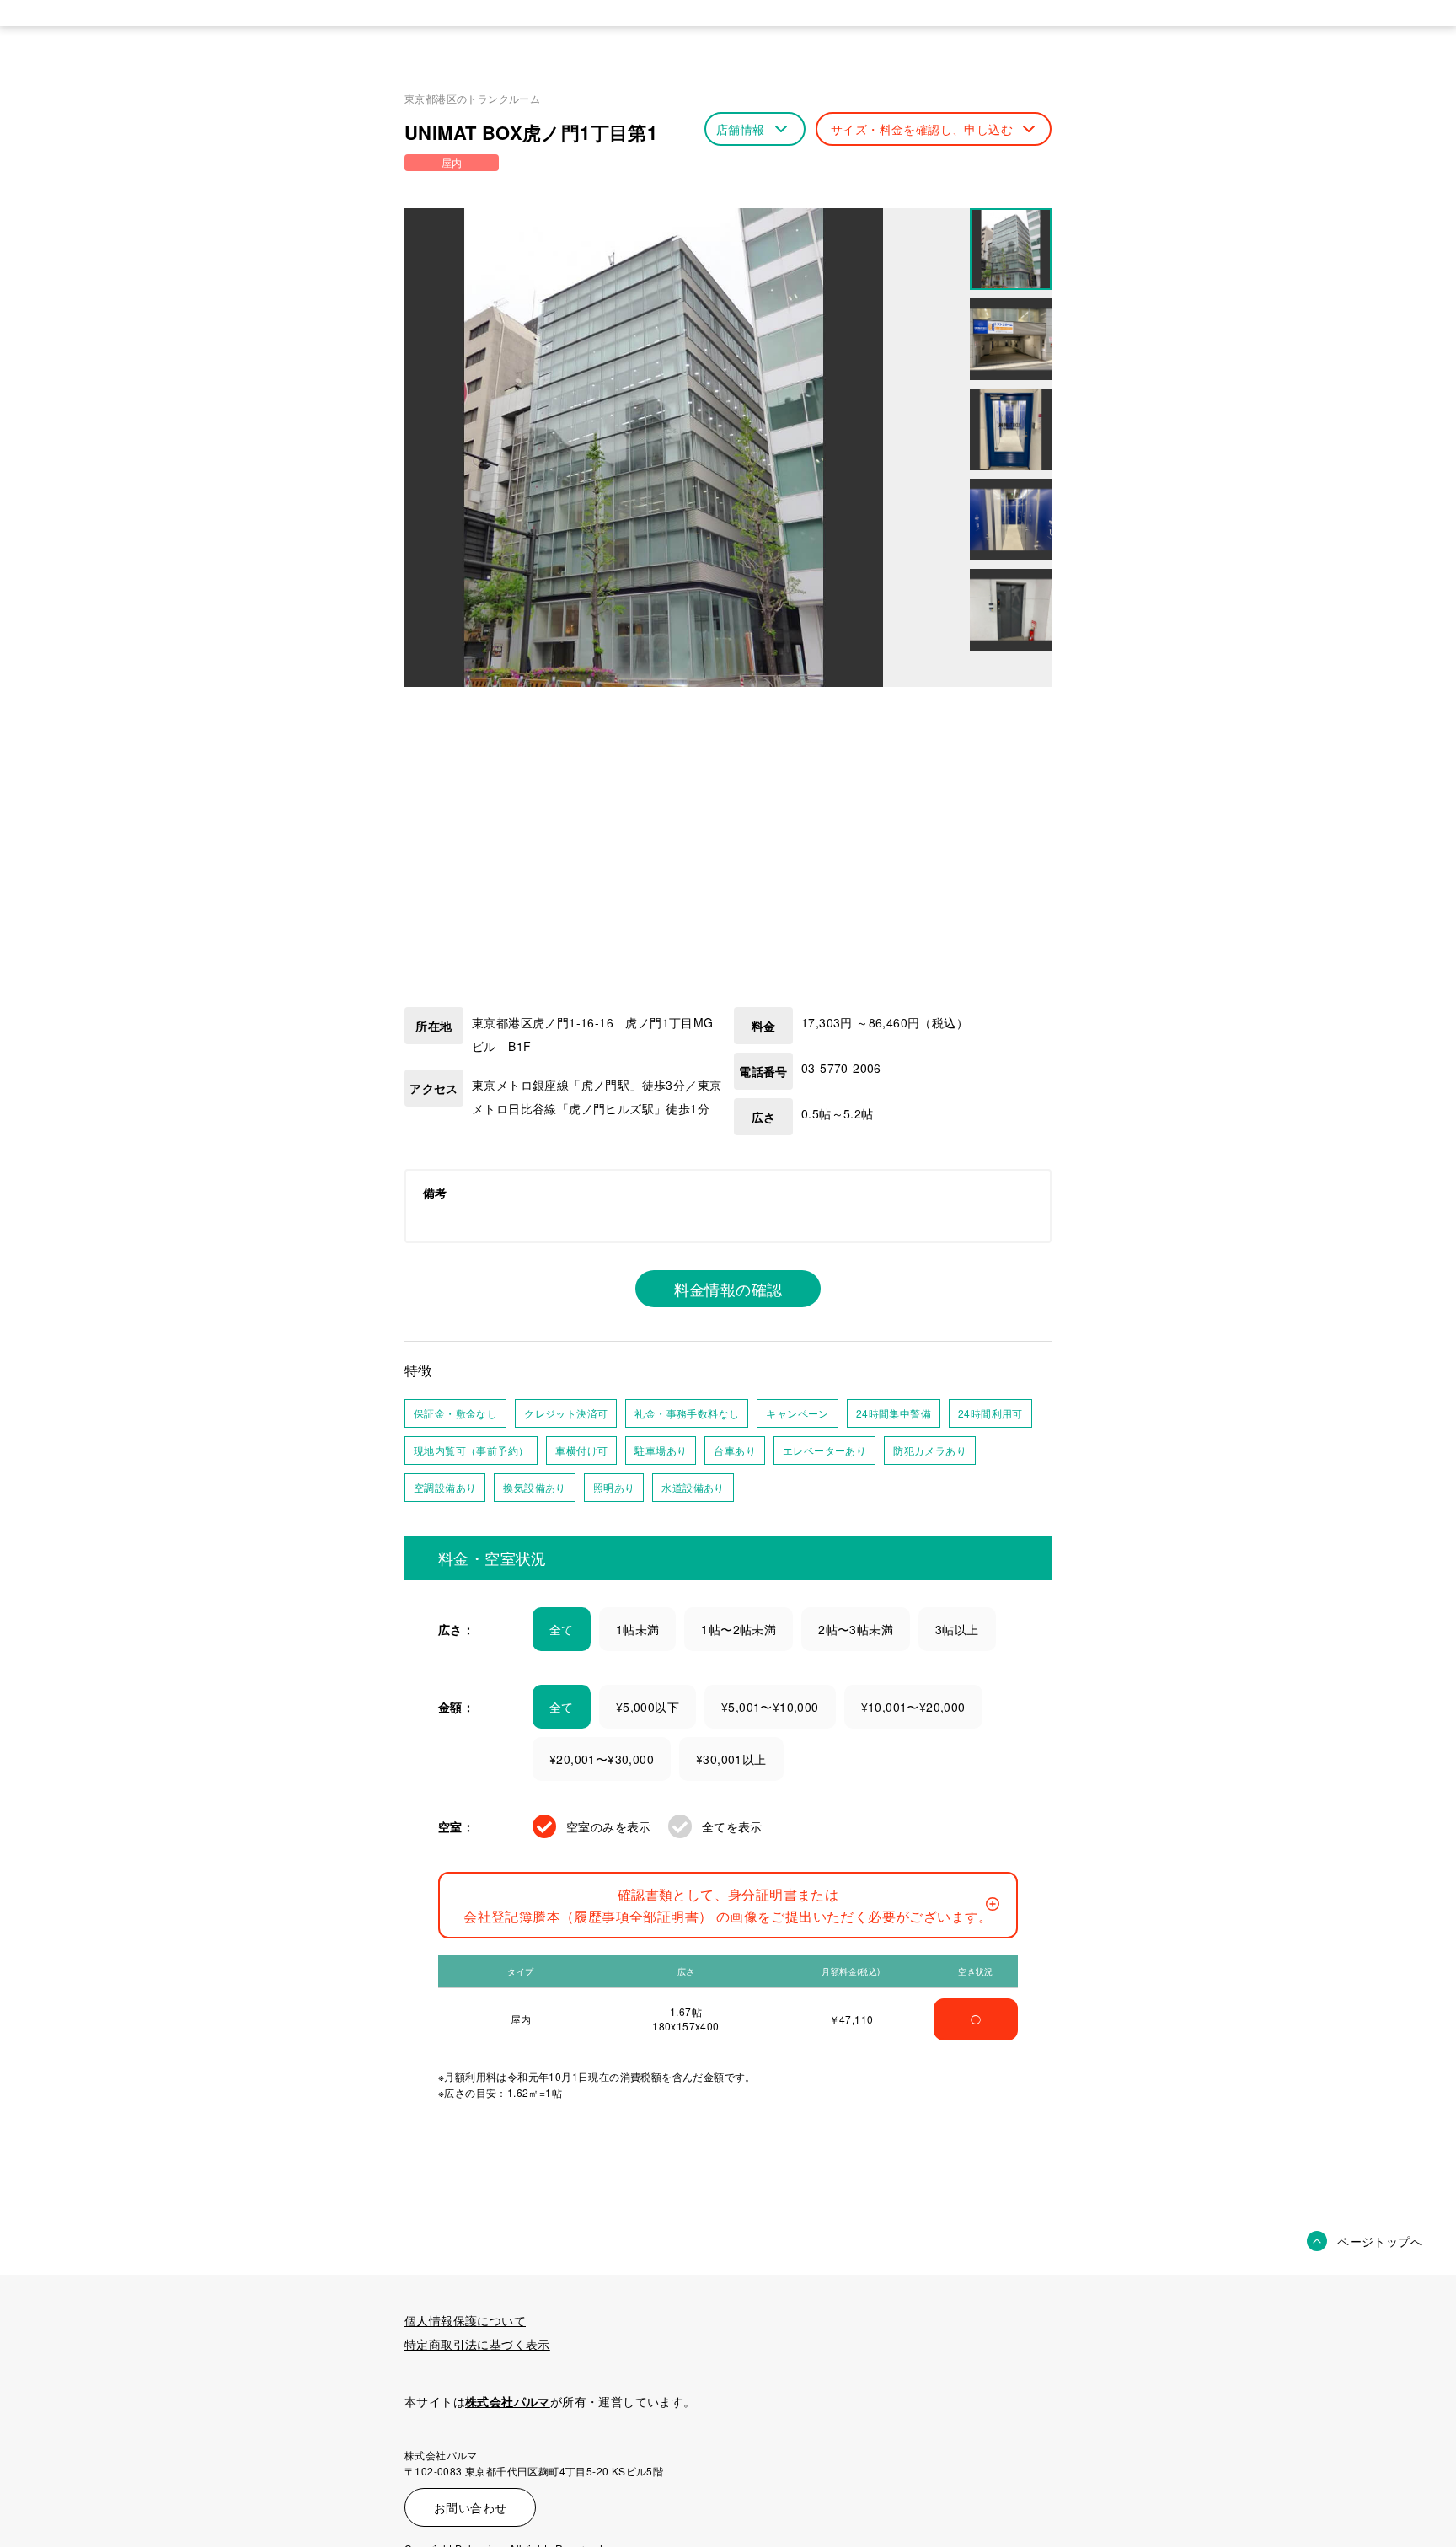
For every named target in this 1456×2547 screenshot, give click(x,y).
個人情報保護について (465, 2320)
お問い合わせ (470, 2507)
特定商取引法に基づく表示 (477, 2344)
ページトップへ (1380, 2241)
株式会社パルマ (508, 2401)
